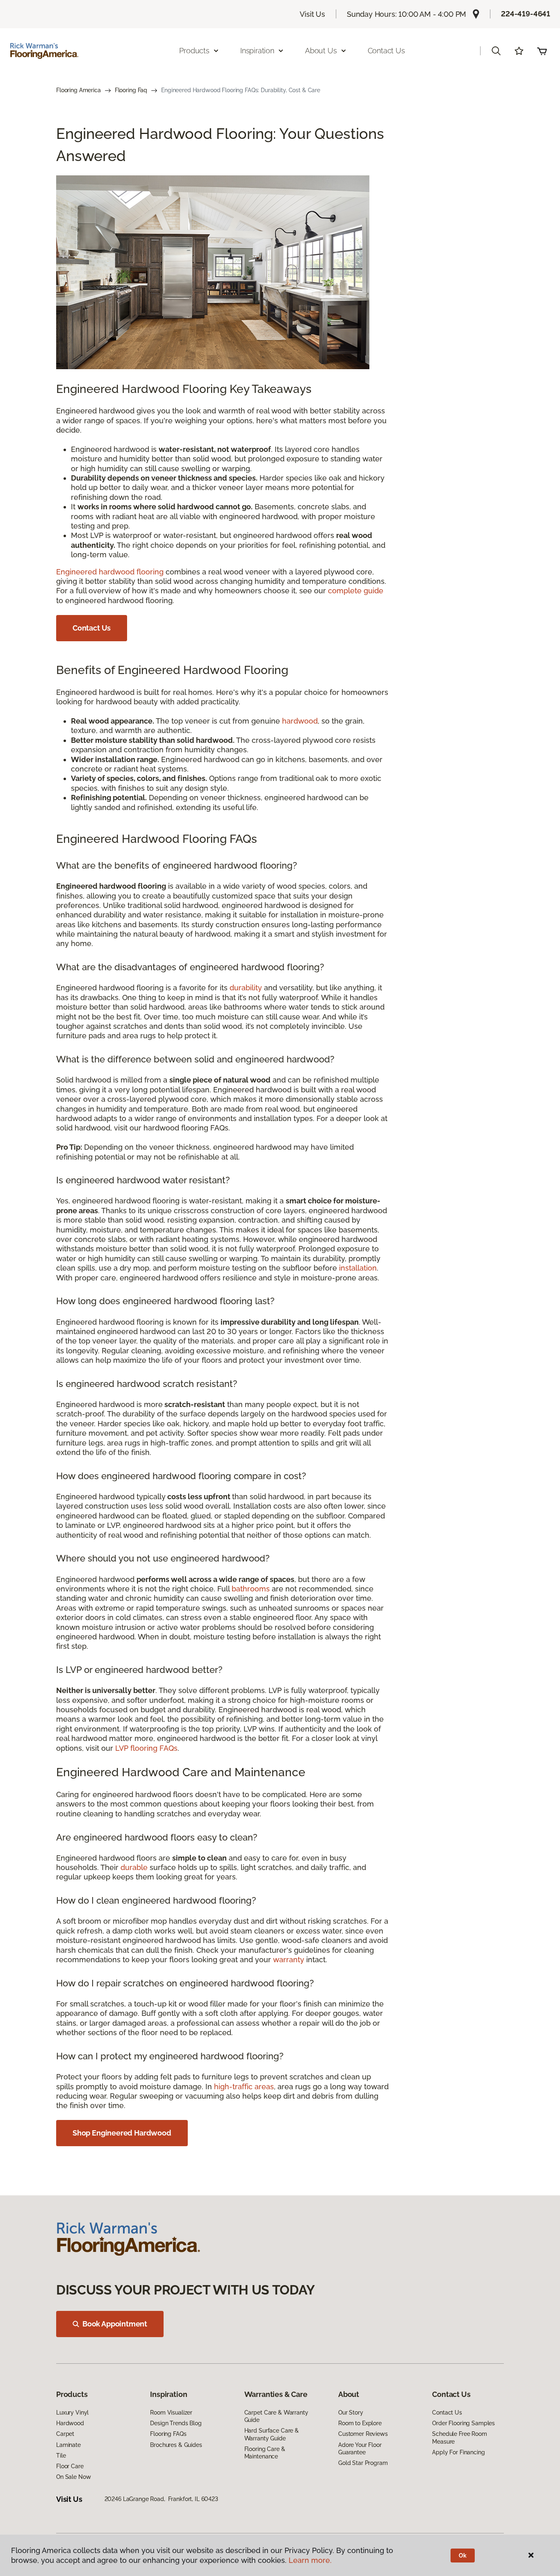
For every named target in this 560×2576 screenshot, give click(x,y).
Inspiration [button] (257, 51)
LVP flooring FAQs (146, 1748)
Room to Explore (360, 2423)
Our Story (351, 2413)
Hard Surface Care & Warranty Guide (272, 2434)
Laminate (68, 2445)
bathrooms (251, 1589)
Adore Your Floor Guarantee (360, 2449)
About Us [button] (321, 51)
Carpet (65, 2434)
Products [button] (194, 51)
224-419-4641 (526, 14)
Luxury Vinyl (72, 2413)
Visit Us (312, 14)
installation (358, 1268)
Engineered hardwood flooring (110, 572)
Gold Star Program (363, 2463)
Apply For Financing (458, 2452)
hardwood (300, 721)
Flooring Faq (131, 90)
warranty (289, 1960)
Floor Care (70, 2466)
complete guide (356, 591)
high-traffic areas (244, 2087)
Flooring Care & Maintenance (265, 2453)
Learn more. (310, 2560)
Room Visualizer (171, 2413)
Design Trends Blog (176, 2423)
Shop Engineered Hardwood (122, 2133)
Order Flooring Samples (463, 2423)
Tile (61, 2456)
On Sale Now (73, 2477)
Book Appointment (115, 2324)
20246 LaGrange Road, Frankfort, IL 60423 (161, 2499)
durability (246, 988)
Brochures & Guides (176, 2445)
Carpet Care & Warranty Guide (276, 2416)
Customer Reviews (363, 2434)
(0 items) (542, 51)
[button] (496, 51)
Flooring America (79, 90)
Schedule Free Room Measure (459, 2438)
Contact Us (386, 51)
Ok (463, 2556)
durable (134, 1867)
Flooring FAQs (168, 2434)
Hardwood (70, 2423)
